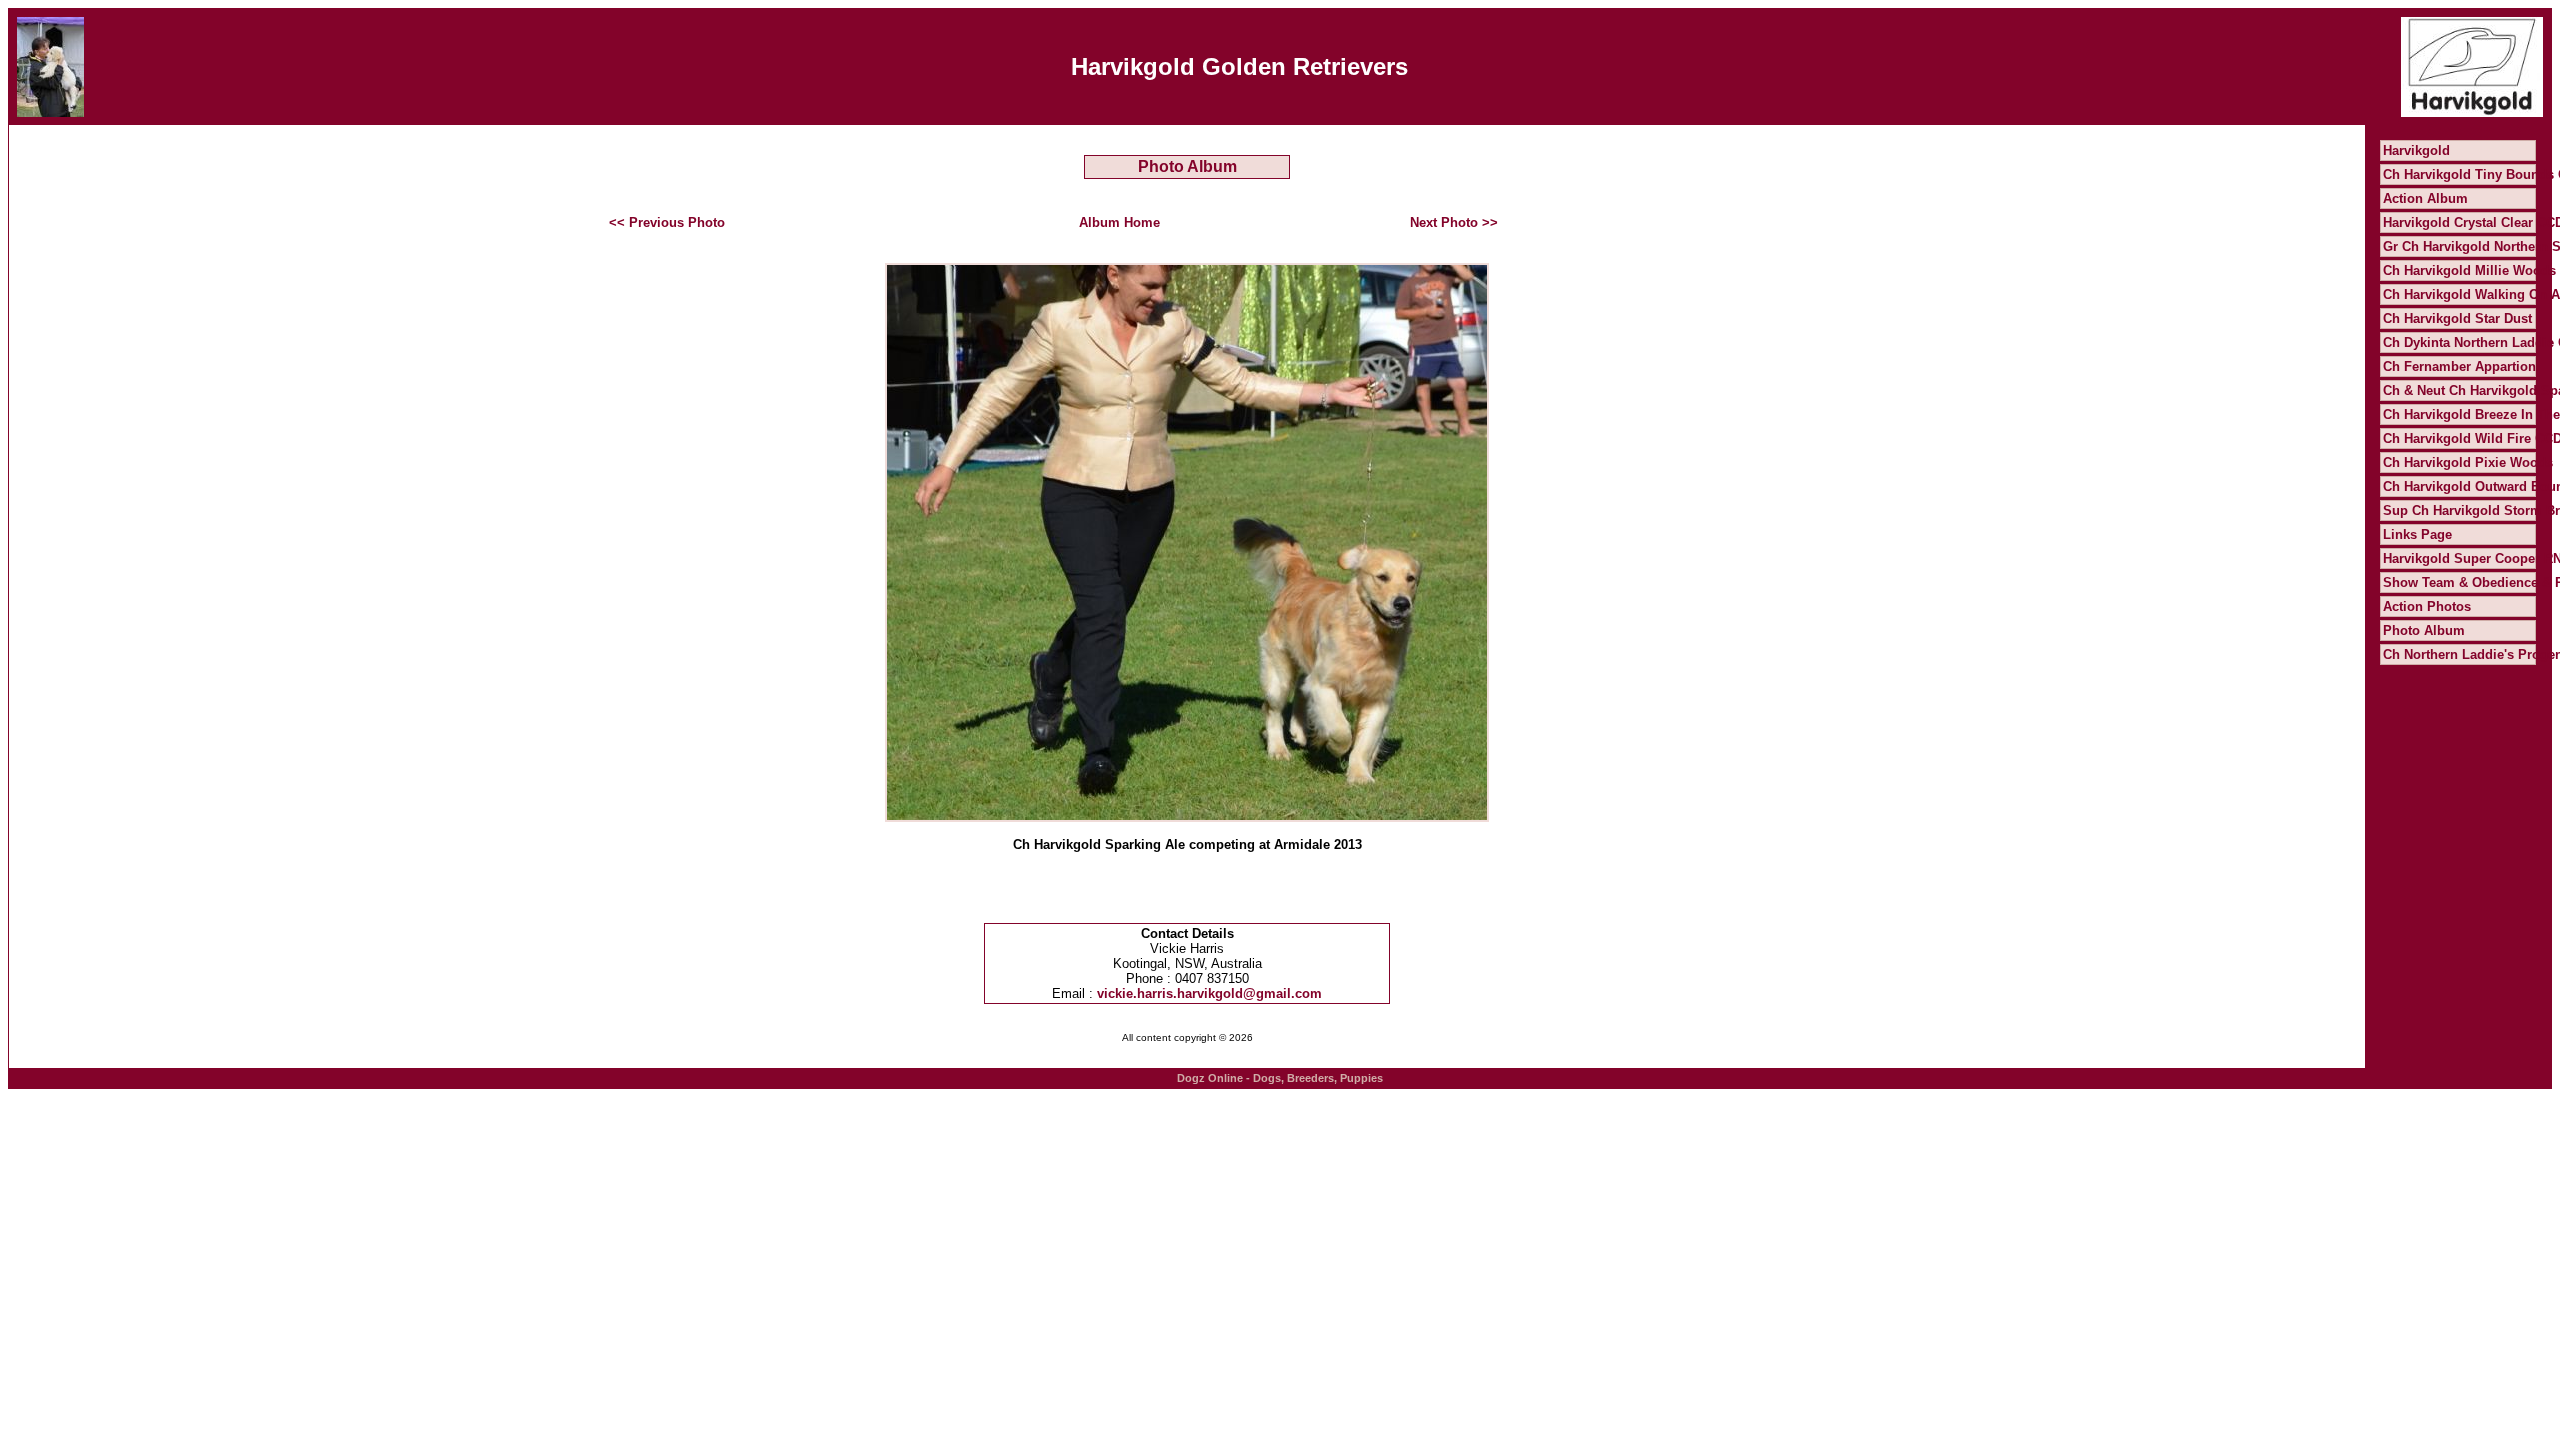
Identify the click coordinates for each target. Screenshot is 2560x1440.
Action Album (2425, 198)
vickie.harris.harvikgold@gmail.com (1209, 993)
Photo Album (2424, 630)
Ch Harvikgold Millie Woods (2469, 270)
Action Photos (2427, 606)
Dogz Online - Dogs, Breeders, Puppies (1280, 1078)
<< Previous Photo (667, 222)
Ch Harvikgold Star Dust (2457, 318)
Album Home (1119, 222)
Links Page (2417, 534)
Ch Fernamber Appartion (2459, 366)
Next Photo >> (1454, 222)
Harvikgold (2416, 150)
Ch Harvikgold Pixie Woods (2468, 462)
